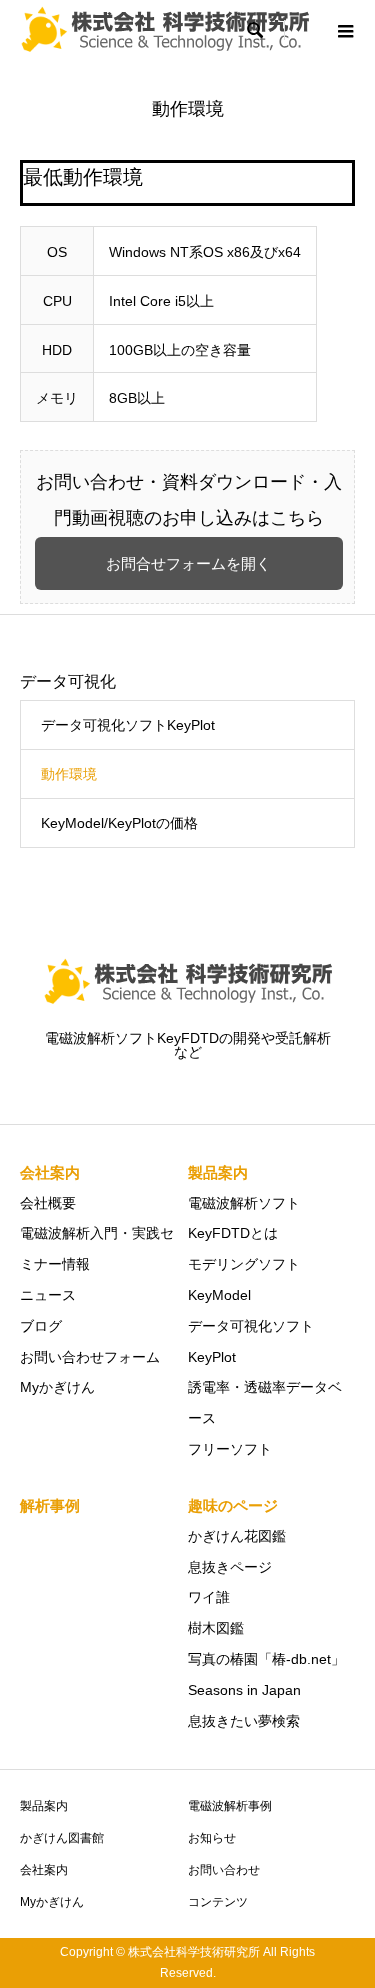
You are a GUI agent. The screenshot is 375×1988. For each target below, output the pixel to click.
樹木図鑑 (216, 1628)
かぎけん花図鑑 (237, 1536)
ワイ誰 (209, 1597)
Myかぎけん (57, 1387)
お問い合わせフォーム (90, 1357)
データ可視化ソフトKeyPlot (128, 725)
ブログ (41, 1326)
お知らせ (212, 1838)
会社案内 (44, 1870)
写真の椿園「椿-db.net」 (266, 1659)
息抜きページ (230, 1567)
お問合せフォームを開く (188, 563)
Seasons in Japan (244, 1690)
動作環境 (69, 774)
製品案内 (44, 1806)
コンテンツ (218, 1902)
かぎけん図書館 (62, 1838)
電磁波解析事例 (230, 1806)
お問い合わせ (224, 1870)
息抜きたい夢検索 (244, 1721)
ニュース (48, 1295)
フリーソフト (230, 1449)
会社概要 (48, 1203)
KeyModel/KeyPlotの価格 (119, 823)
